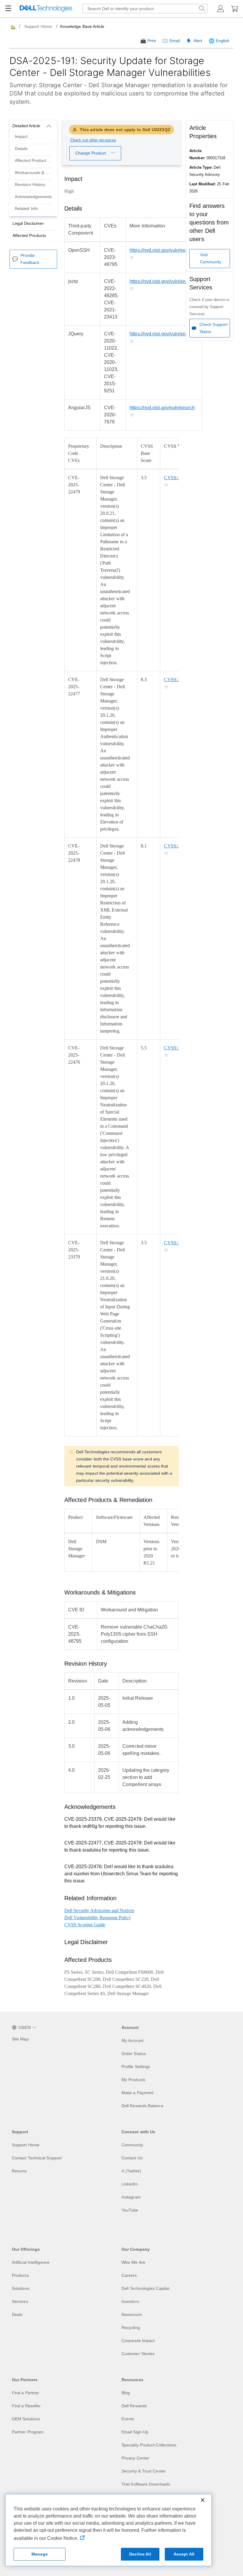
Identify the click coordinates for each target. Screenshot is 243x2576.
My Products (133, 2080)
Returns (19, 2171)
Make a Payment (138, 2093)
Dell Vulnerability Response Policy (98, 1918)
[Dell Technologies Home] (46, 9)
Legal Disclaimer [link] (28, 223)
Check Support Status (214, 328)
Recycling (131, 2328)
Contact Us (132, 2158)
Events (128, 2419)
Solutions (21, 2288)
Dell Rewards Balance (142, 2106)
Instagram (131, 2197)
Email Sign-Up (135, 2432)
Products (20, 2275)
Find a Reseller (26, 2406)
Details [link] (21, 149)
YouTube (130, 2210)
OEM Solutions (26, 2419)
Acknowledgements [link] (33, 197)
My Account (132, 2040)
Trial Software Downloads (146, 2484)
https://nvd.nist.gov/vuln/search (162, 250)
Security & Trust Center (144, 2471)
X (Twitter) (131, 2171)
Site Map (20, 2039)
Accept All (184, 2554)
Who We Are (133, 2262)
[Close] (203, 2500)
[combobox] (145, 9)
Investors (130, 2301)
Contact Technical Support (37, 2158)
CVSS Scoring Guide (85, 1925)
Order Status (134, 2054)
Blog (126, 2393)
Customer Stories (138, 2354)
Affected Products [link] (29, 236)
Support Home (38, 26)
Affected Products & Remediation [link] (36, 161)
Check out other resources (93, 140)
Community (132, 2145)
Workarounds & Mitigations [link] (36, 173)
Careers (129, 2275)
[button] (220, 9)
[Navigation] (8, 9)
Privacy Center (135, 2458)
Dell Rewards (134, 2406)
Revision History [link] (30, 185)
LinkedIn (130, 2184)
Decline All (140, 2554)
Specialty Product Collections (149, 2445)
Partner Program (28, 2432)
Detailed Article (26, 126)
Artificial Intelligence (31, 2262)
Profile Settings (136, 2067)
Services (20, 2301)
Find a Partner (25, 2393)
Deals (17, 2314)
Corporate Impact (138, 2341)
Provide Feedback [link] (30, 259)
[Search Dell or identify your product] (202, 9)
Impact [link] (21, 137)
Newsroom (132, 2314)
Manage (40, 2554)
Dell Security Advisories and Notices (99, 1910)
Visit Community (211, 258)
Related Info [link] (26, 209)
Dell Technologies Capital (145, 2288)
